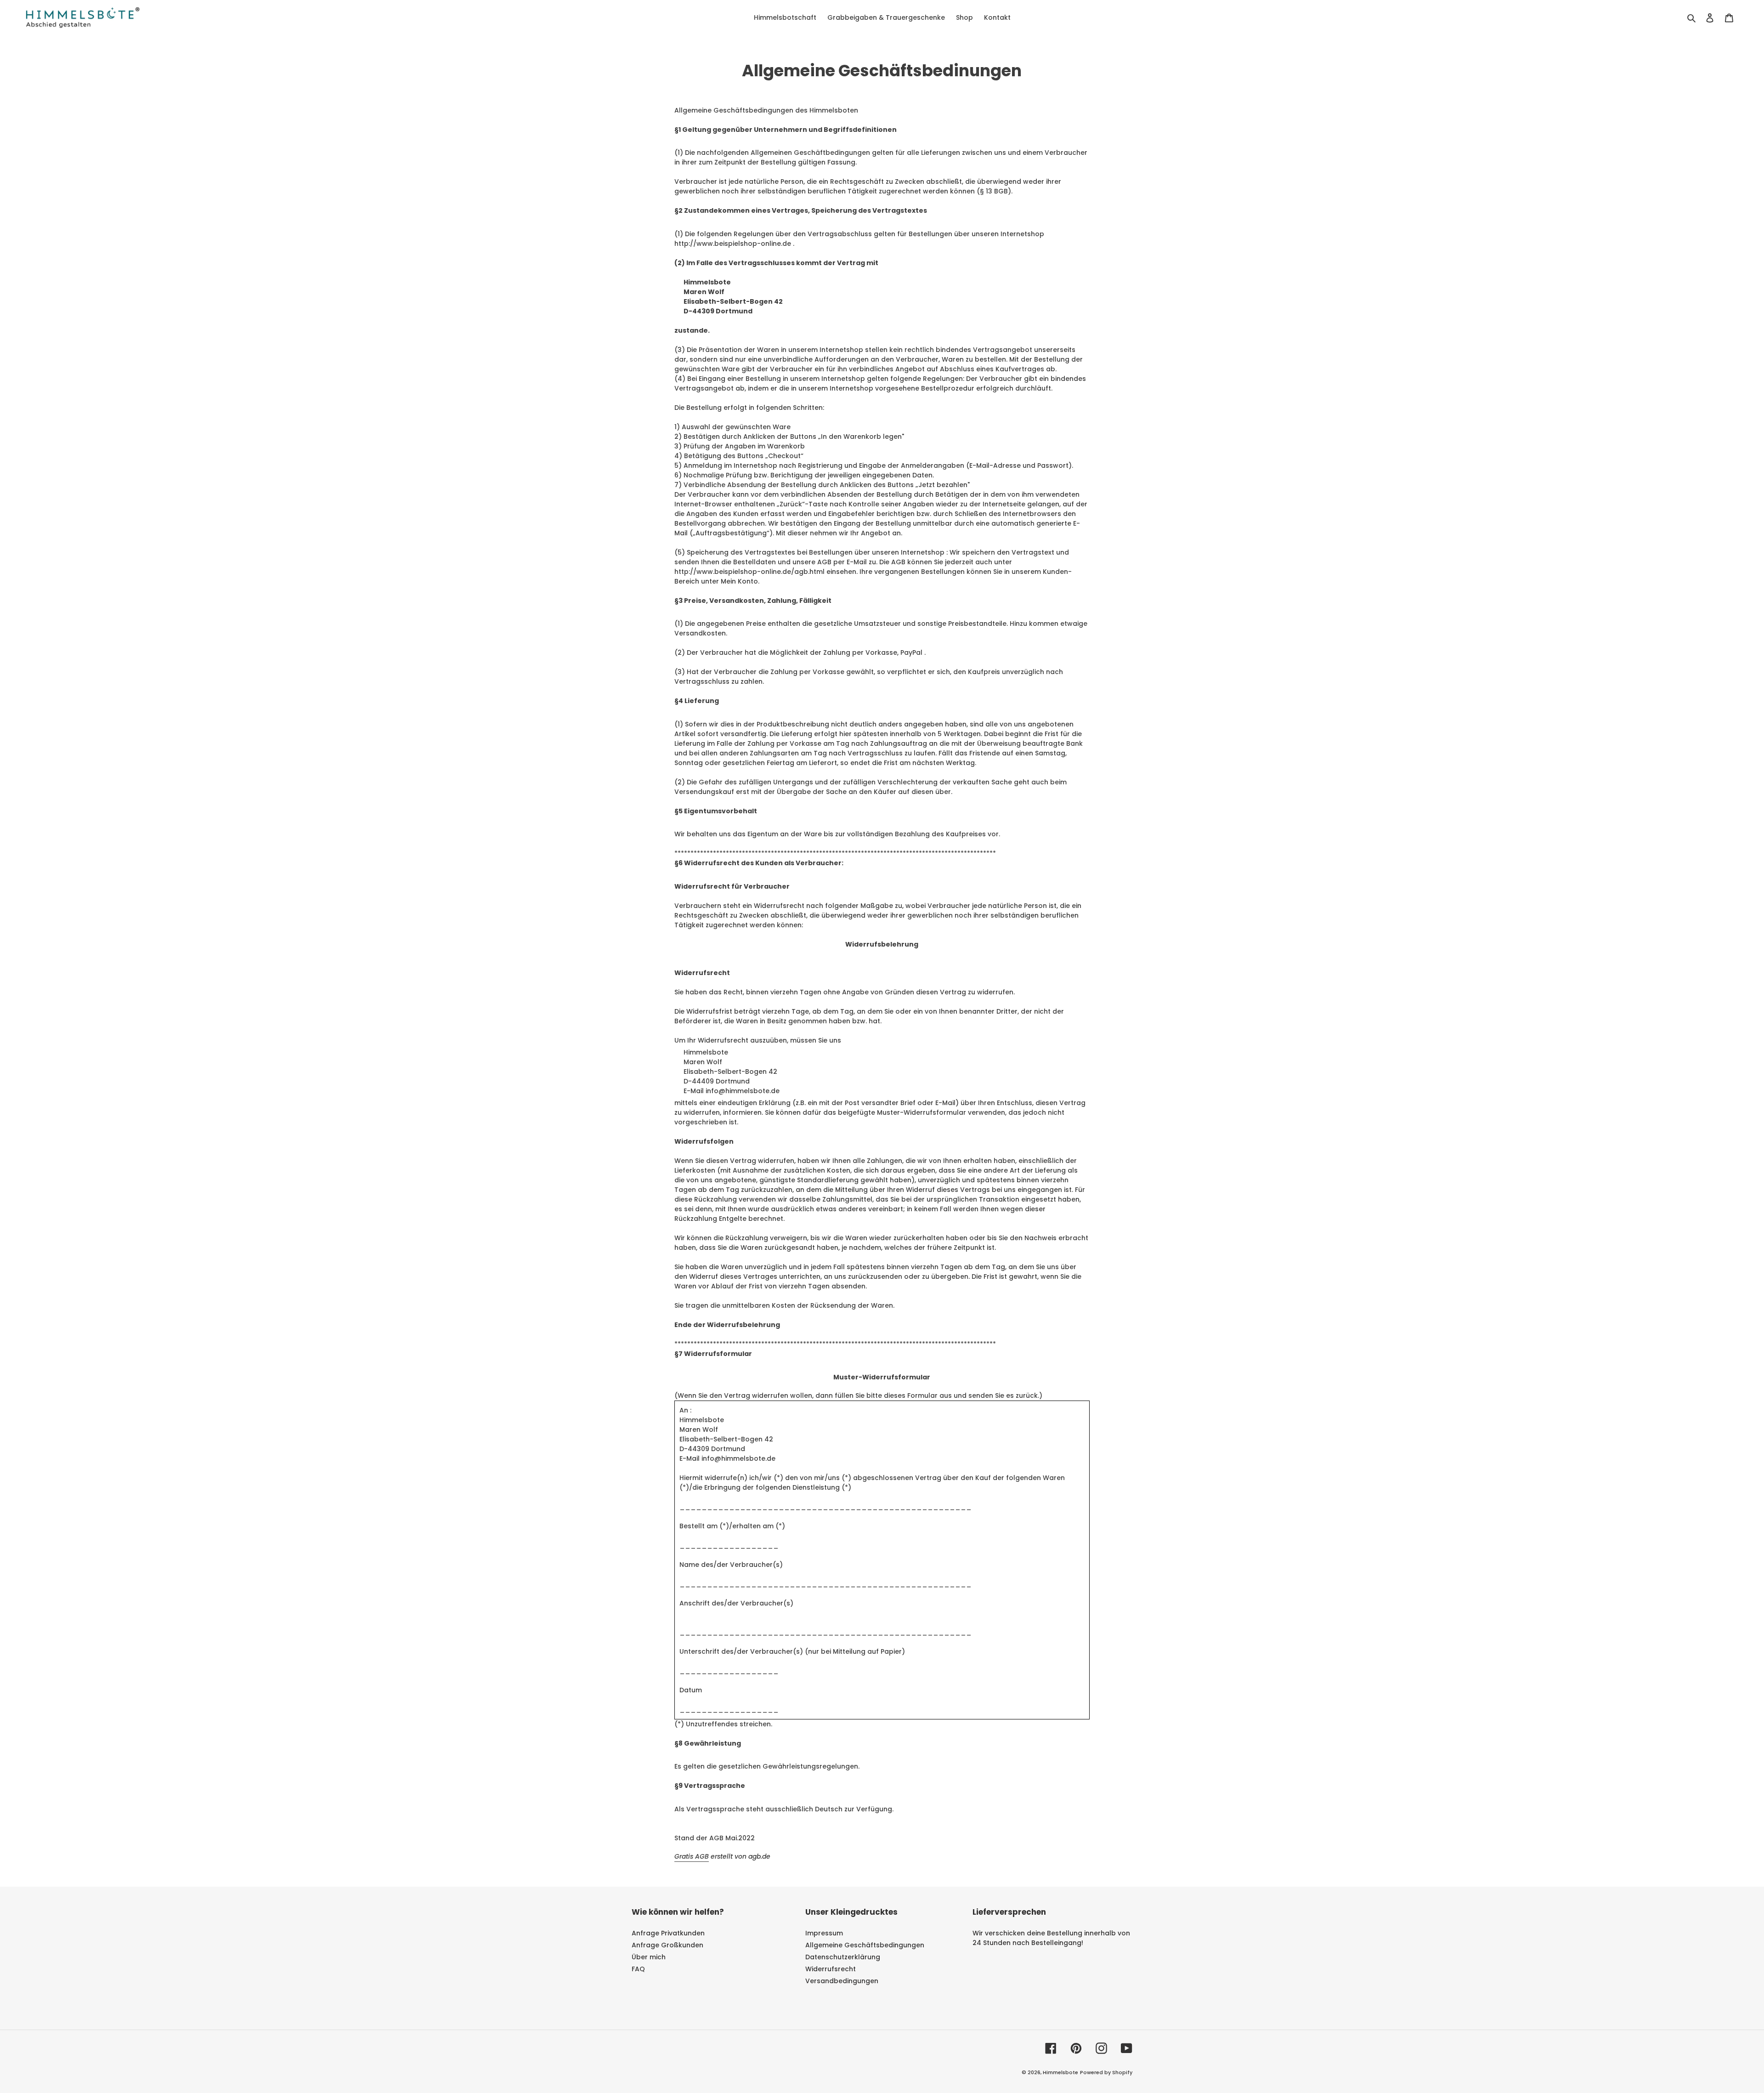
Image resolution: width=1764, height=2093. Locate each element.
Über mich (649, 1957)
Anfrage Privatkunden (668, 1933)
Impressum (824, 1933)
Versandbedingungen (842, 1981)
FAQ (638, 1969)
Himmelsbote (1060, 2072)
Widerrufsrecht (831, 1969)
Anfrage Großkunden (667, 1945)
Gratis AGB (692, 1856)
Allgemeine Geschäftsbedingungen (865, 1945)
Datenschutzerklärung (843, 1957)
